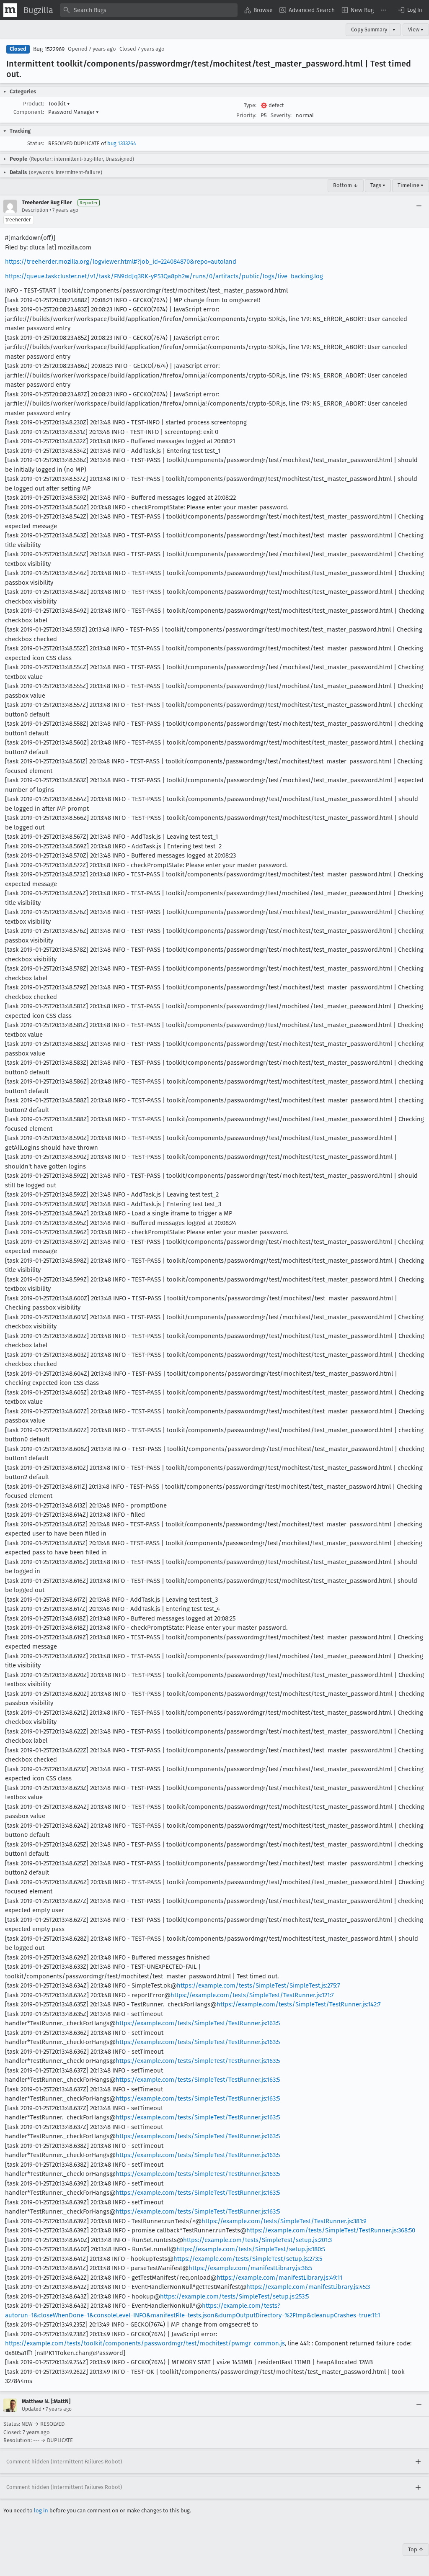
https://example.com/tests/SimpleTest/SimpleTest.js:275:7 (258, 1985)
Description (35, 210)
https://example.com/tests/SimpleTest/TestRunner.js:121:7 (252, 1995)
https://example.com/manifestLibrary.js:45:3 (308, 2287)
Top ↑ (416, 2549)
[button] (410, 10)
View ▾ (416, 30)
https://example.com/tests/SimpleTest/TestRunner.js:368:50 (331, 2230)
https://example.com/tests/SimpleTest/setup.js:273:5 (248, 2259)
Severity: (281, 115)
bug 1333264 (122, 143)
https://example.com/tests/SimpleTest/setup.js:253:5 (234, 2296)
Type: (250, 105)
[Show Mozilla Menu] (10, 10)
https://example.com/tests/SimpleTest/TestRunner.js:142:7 (299, 2004)
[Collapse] (419, 206)
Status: (36, 143)
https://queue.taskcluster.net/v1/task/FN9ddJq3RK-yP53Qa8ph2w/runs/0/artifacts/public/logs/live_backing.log (164, 276)
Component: (29, 112)
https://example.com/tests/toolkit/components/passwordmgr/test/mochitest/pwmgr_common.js (145, 2343)
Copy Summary (369, 30)
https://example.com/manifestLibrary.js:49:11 (279, 2278)
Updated (32, 2409)
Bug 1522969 (49, 49)
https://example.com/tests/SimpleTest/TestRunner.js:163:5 (198, 2023)
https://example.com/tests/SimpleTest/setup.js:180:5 (251, 2249)
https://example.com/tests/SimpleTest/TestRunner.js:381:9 (284, 2221)
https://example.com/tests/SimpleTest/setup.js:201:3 (257, 2240)
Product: (34, 104)
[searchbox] (149, 10)
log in (41, 2511)
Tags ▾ (378, 185)
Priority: (246, 115)
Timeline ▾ (411, 185)
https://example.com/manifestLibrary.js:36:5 (250, 2268)
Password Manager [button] (74, 112)
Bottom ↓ (346, 185)
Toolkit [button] (59, 104)
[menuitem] (258, 10)
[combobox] (149, 10)
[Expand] (418, 2462)
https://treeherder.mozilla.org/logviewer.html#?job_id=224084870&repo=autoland (121, 262)
